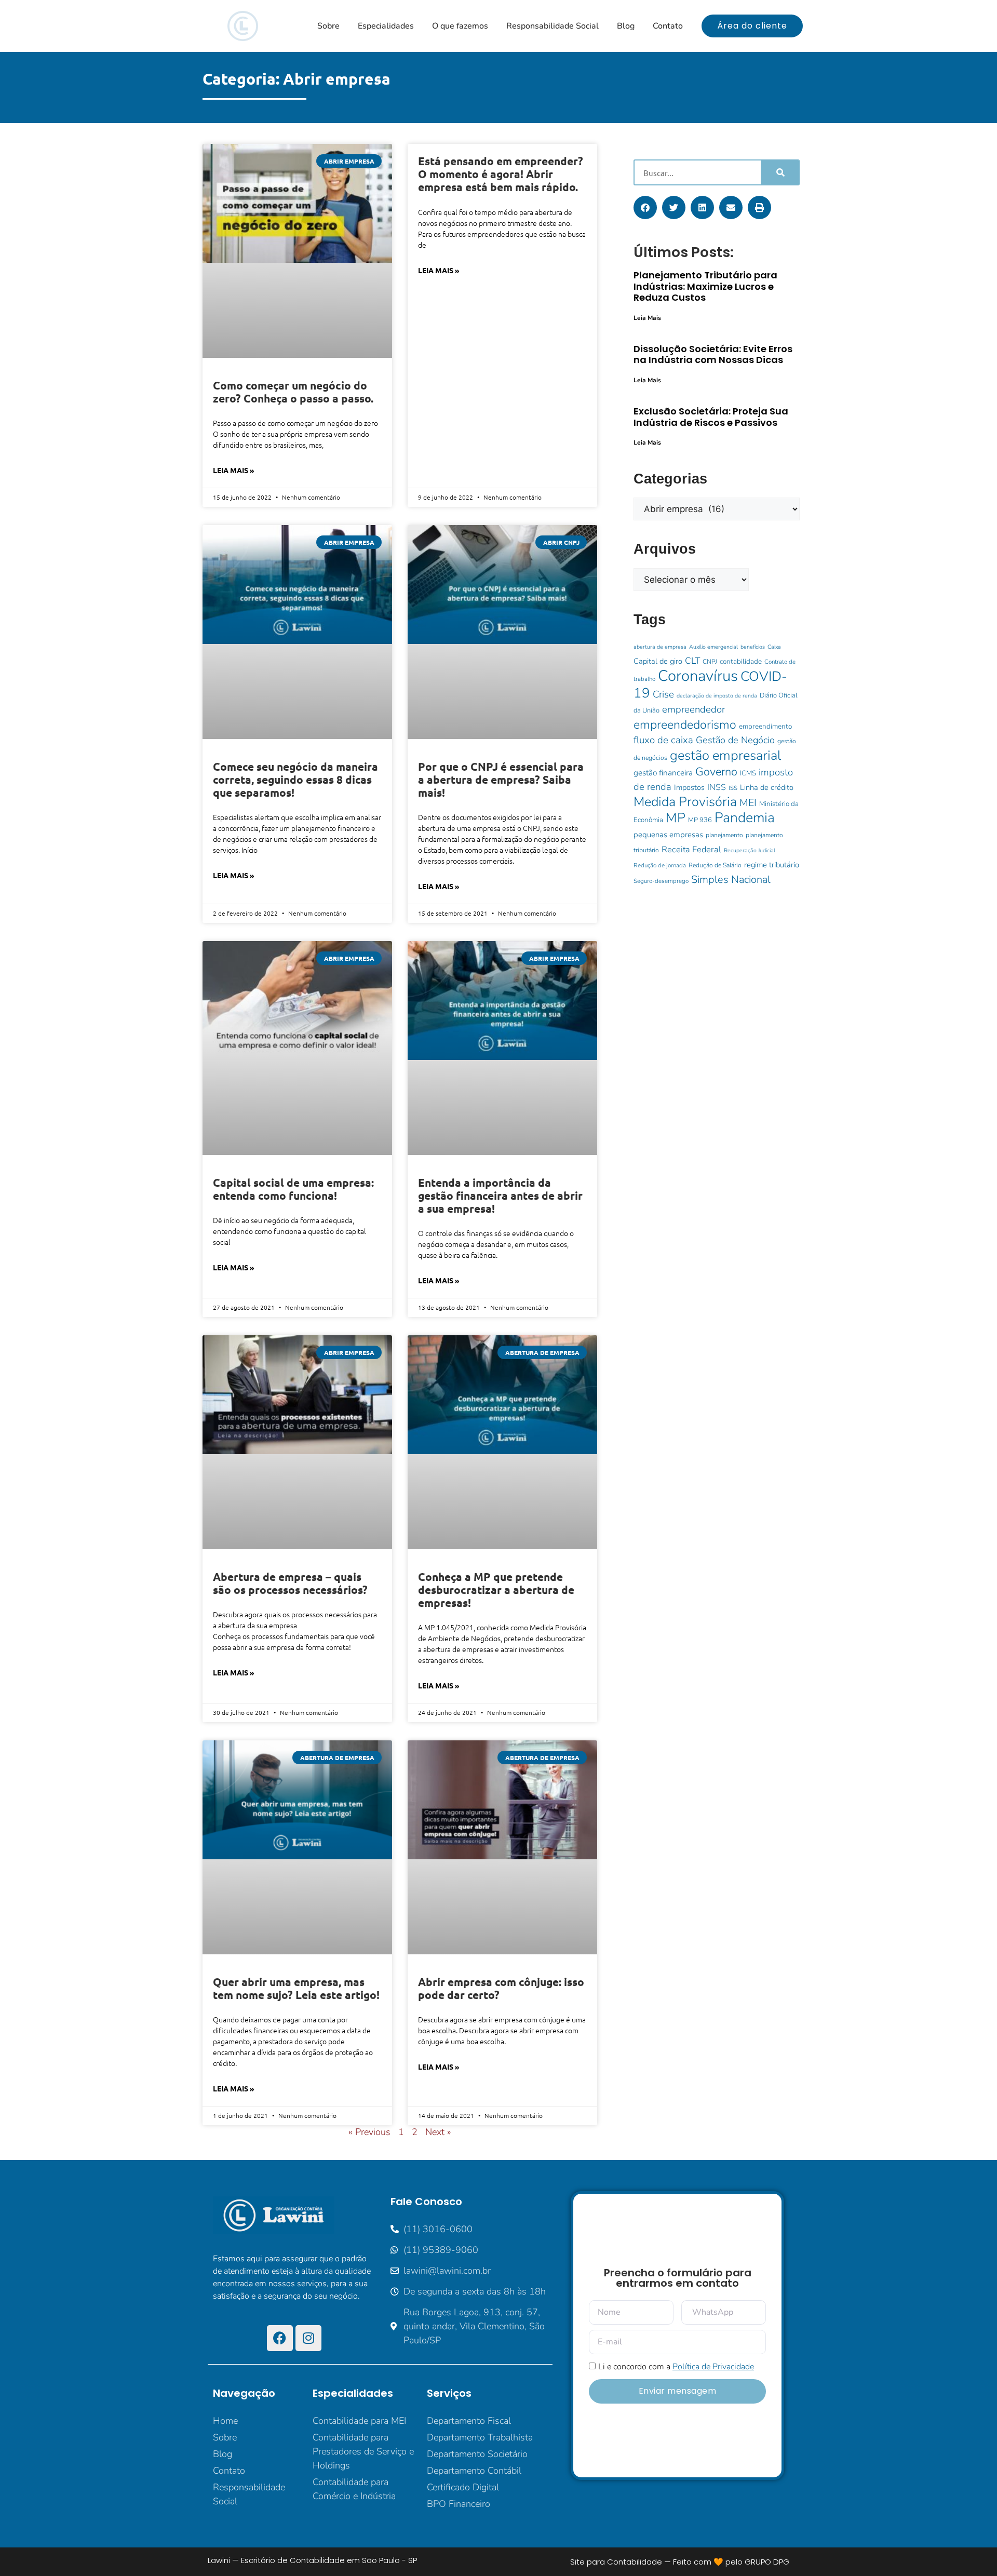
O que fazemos (460, 26)
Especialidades (386, 26)
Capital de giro (658, 661)
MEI (748, 803)
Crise (663, 694)
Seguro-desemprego (661, 881)
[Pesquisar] (780, 172)
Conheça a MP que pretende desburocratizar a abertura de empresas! (496, 1589)
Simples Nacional (731, 880)
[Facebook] (280, 2338)
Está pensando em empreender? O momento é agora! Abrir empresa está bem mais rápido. (501, 174)
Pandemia (745, 817)
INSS (717, 787)
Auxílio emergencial (713, 647)
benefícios (753, 647)
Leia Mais (647, 318)
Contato (668, 26)
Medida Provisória (685, 802)
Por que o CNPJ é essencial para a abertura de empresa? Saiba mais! (501, 779)
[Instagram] (308, 2338)
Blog (626, 26)
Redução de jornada (660, 865)
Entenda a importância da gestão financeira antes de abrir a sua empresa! (500, 1195)
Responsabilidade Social (553, 26)
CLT (692, 661)
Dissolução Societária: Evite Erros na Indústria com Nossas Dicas (713, 354)
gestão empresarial (725, 755)
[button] (645, 207)
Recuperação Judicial (750, 850)
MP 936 (700, 820)
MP (676, 818)
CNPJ (710, 662)
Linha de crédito (767, 787)
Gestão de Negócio (735, 740)
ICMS (748, 773)
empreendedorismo (685, 725)
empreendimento (765, 726)
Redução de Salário (715, 865)
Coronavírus (698, 676)
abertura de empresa (660, 647)
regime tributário (772, 865)
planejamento (724, 835)
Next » (438, 2132)
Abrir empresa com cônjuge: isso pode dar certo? (501, 1988)
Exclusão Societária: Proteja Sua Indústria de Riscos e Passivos (711, 417)
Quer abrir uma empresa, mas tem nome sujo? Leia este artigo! (296, 1988)
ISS (733, 788)
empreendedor (693, 709)
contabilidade (741, 661)
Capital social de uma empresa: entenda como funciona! (293, 1189)
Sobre (328, 26)
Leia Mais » (233, 470)
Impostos (689, 787)
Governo (716, 772)
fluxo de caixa (663, 740)
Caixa (774, 647)
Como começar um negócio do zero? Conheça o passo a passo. (293, 392)
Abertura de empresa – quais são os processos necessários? (290, 1583)
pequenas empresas (668, 835)
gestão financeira (663, 773)
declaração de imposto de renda (717, 696)
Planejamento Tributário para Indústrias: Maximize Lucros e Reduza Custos (705, 286)
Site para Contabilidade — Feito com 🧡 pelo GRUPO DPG (680, 2562)
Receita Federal (691, 849)
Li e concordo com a (676, 2367)
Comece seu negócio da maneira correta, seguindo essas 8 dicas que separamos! (295, 779)
